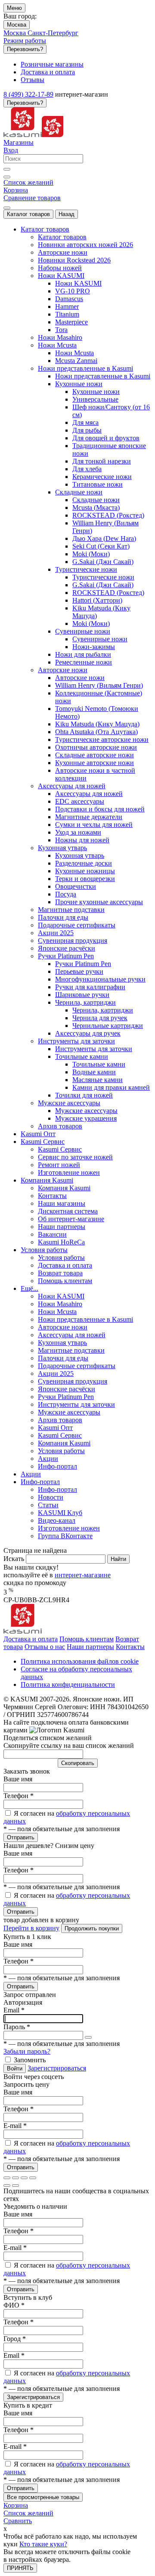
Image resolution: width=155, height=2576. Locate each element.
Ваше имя (18, 1779)
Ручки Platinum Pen (83, 964)
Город (15, 2339)
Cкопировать (78, 1763)
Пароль (17, 2027)
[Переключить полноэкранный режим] (24, 2178)
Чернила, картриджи (103, 1010)
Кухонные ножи (96, 392)
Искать (15, 1559)
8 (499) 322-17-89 (28, 94)
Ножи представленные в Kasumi (103, 376)
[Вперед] (15, 2186)
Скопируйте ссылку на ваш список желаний (69, 1745)
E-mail (15, 2126)
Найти (118, 1559)
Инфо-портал (57, 1489)
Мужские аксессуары (86, 1111)
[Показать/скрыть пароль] (88, 2037)
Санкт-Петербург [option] (53, 33)
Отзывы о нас (45, 1647)
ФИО (14, 2305)
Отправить (21, 1837)
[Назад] (7, 2186)
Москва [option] (15, 33)
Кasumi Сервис (60, 1149)
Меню (14, 8)
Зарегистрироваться (57, 2068)
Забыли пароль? (27, 2051)
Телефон (19, 1796)
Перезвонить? (25, 49)
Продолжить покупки (92, 1928)
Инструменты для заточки (94, 1049)
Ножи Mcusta (74, 353)
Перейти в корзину (31, 1928)
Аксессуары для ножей (89, 794)
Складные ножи (96, 500)
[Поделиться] (15, 2178)
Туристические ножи (103, 577)
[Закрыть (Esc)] (7, 2178)
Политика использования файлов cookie (80, 1661)
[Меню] (7, 208)
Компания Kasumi (64, 1188)
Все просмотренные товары (43, 2497)
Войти (15, 2068)
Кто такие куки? (43, 2544)
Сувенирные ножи (100, 639)
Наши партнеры (90, 1647)
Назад (67, 214)
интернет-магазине (83, 1575)
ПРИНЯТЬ (20, 2568)
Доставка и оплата (31, 1639)
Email (14, 2010)
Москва (17, 25)
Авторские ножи (80, 678)
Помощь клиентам (87, 1639)
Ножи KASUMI (78, 283)
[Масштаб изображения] (33, 2178)
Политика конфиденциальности (68, 1684)
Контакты (130, 1647)
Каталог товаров (28, 214)
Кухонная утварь (80, 855)
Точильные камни (99, 1064)
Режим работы (25, 41)
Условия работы (61, 1258)
